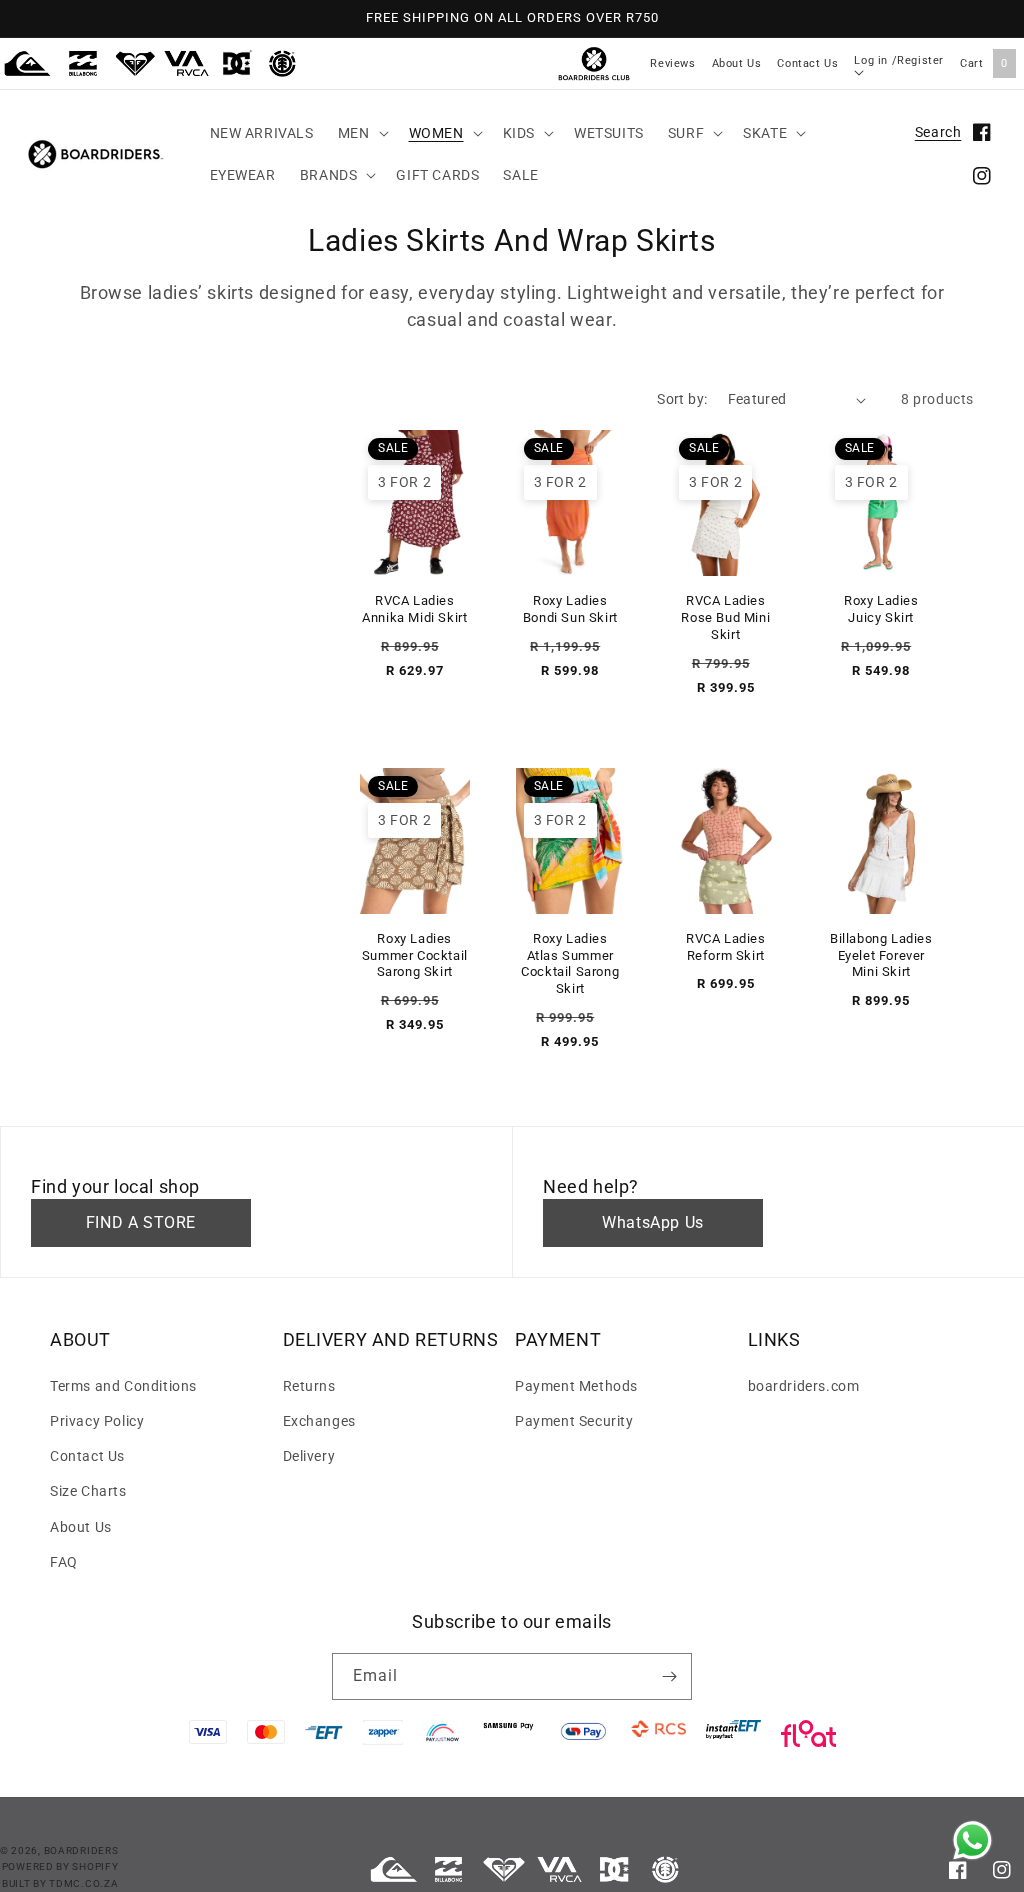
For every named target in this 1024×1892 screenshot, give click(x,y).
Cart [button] (984, 63)
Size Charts (88, 1491)
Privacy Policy (97, 1421)
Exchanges (319, 1421)
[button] (361, 133)
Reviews (672, 63)
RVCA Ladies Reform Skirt (726, 947)
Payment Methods (576, 1386)
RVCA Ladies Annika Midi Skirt (414, 609)
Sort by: (682, 399)
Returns (309, 1386)
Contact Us (807, 63)
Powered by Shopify (60, 1866)
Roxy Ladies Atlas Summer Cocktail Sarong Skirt (570, 964)
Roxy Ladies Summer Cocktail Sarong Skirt (415, 955)
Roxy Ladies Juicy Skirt (881, 609)
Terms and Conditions (123, 1386)
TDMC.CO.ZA (83, 1883)
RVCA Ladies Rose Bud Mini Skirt (725, 617)
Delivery (309, 1456)
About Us (737, 63)
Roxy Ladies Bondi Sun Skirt (570, 609)
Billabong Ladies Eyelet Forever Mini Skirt (881, 955)
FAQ (64, 1562)
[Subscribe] (669, 1676)
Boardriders (81, 1850)
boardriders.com (804, 1386)
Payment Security (574, 1421)
